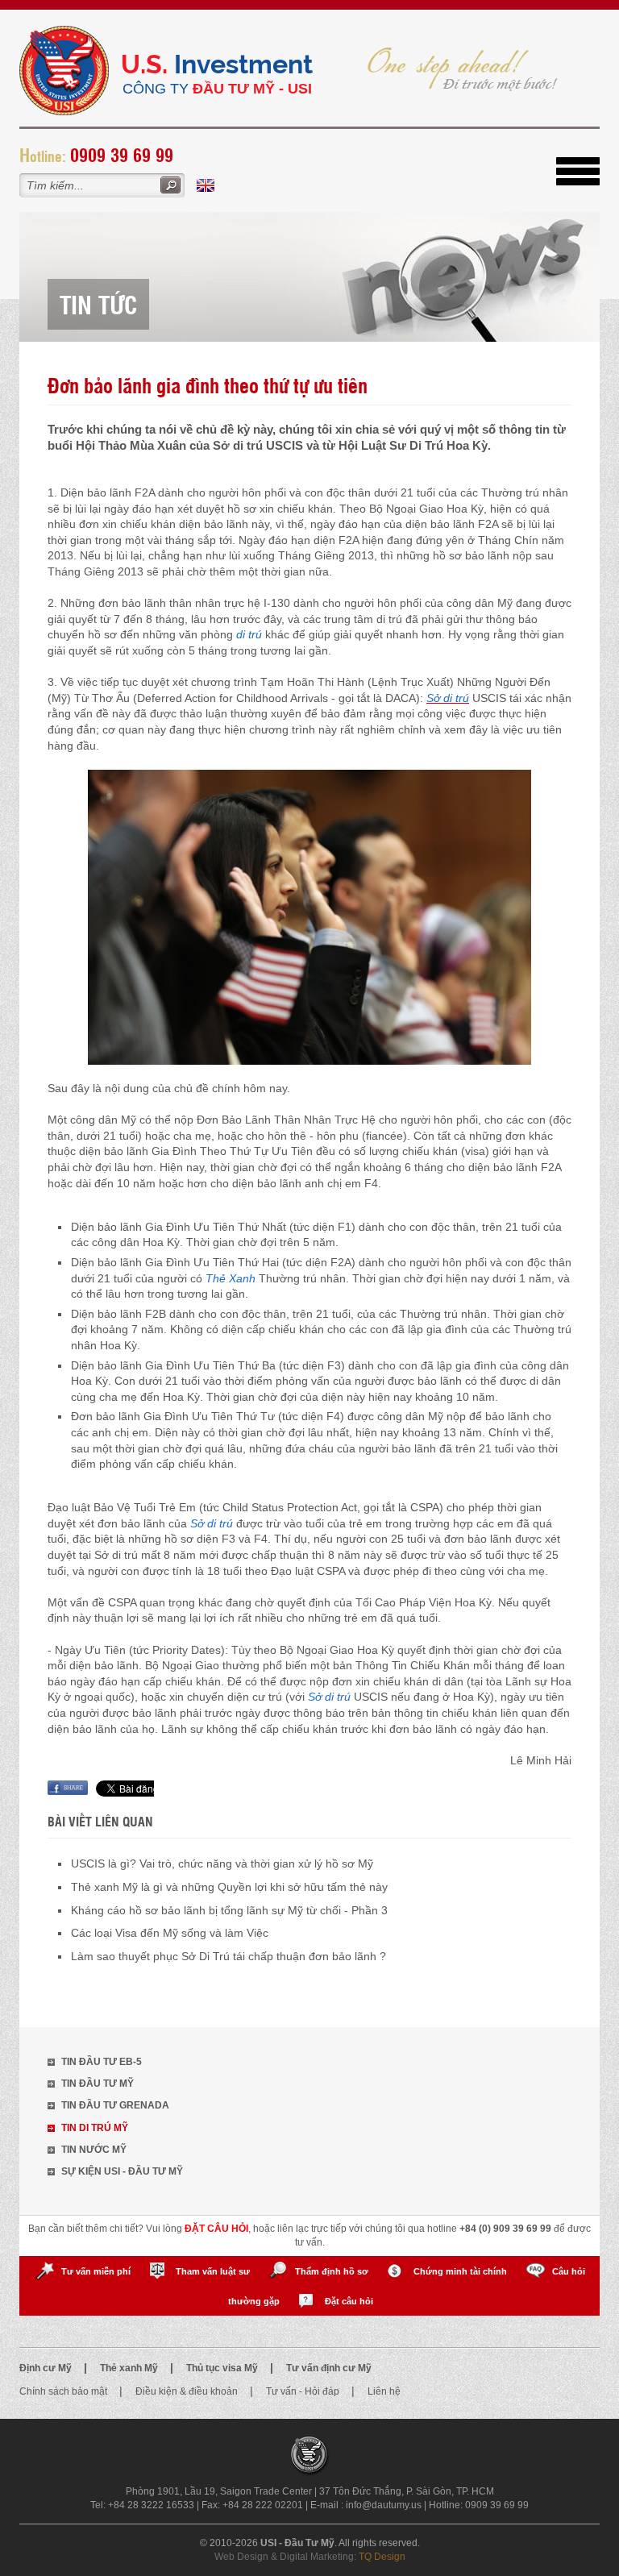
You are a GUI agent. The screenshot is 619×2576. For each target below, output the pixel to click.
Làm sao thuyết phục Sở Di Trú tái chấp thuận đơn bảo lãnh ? (228, 1956)
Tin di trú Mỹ (95, 2128)
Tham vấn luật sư (213, 2271)
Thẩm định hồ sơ (332, 2271)
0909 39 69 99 (122, 154)
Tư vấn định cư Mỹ (329, 2368)
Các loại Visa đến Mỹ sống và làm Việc (170, 1933)
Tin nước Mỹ (94, 2150)
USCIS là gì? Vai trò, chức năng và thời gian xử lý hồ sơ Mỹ (222, 1863)
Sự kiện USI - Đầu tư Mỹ (122, 2171)
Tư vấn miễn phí (96, 2271)
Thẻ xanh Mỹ (130, 2368)
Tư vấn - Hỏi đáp (304, 2391)
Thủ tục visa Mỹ (223, 2368)
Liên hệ (384, 2391)
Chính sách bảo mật (64, 2391)
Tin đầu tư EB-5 (102, 2062)
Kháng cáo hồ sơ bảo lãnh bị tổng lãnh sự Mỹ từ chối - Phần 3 (229, 1910)
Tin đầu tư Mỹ (98, 2084)
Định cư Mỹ (47, 2368)
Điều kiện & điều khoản (188, 2391)
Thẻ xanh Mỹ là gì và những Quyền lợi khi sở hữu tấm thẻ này (229, 1887)
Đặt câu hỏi (349, 2301)
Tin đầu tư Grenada (115, 2105)
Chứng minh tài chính (460, 2271)
